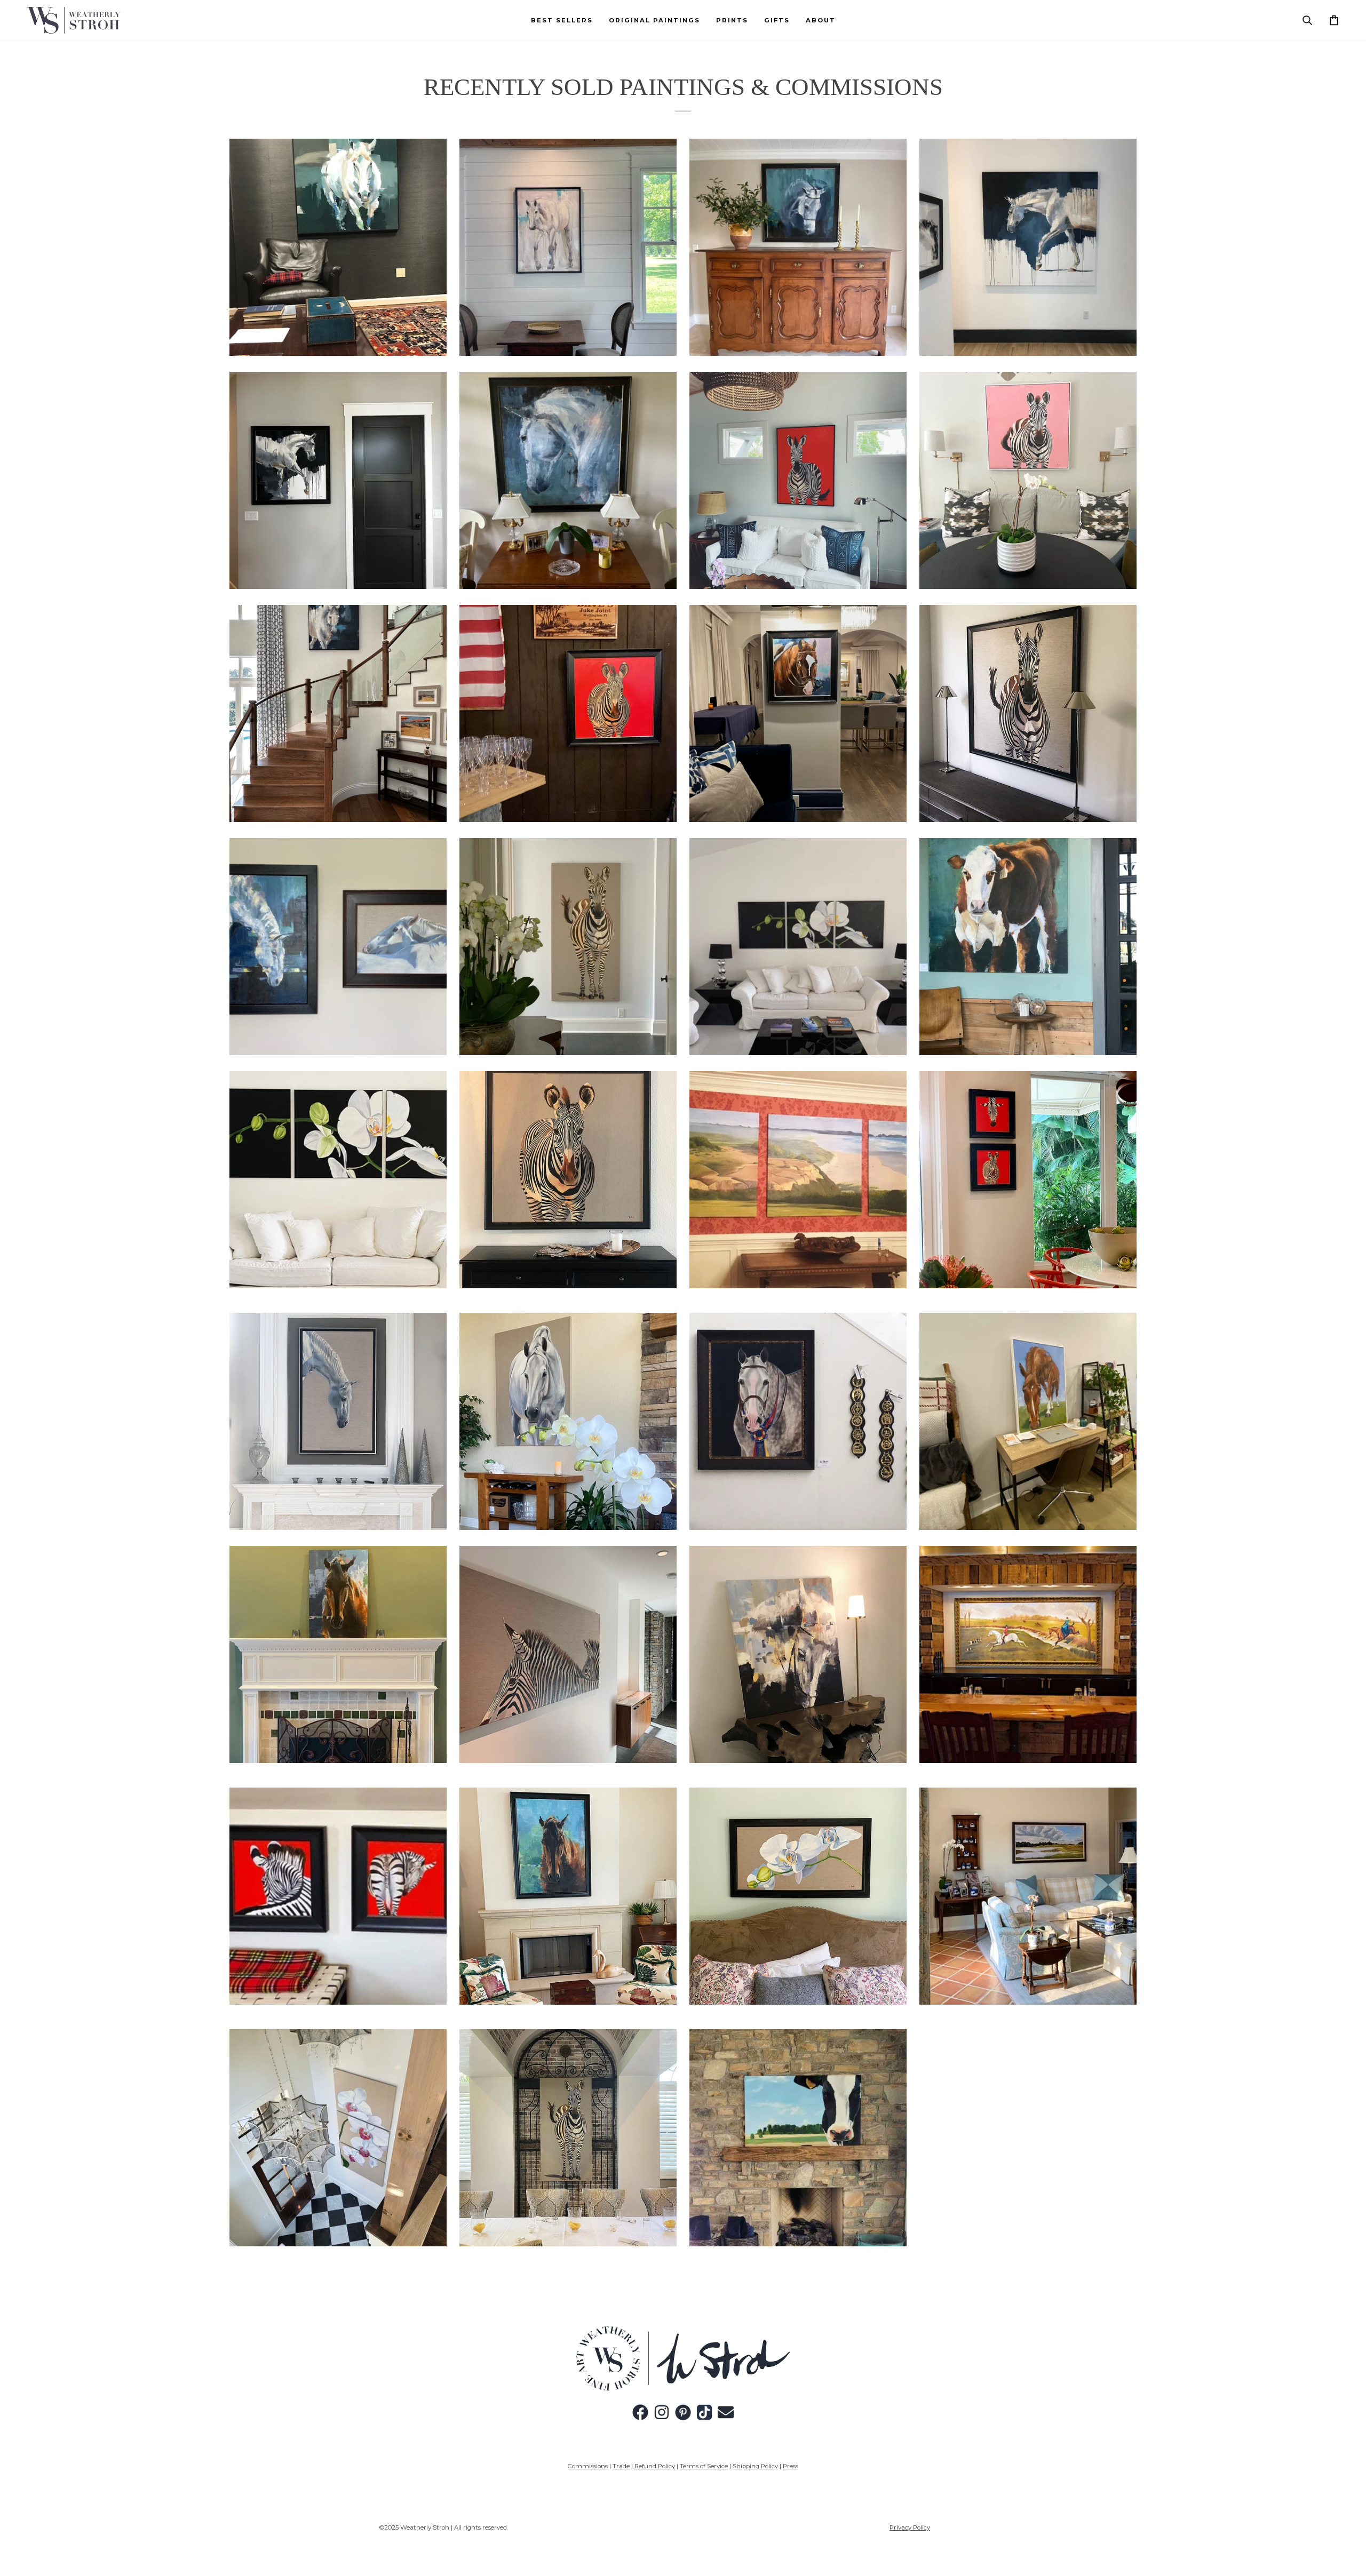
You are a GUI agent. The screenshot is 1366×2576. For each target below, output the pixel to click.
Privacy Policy (910, 2527)
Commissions (588, 2466)
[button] (654, 20)
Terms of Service (704, 2466)
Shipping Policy (755, 2466)
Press (791, 2466)
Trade (621, 2466)
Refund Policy (655, 2466)
